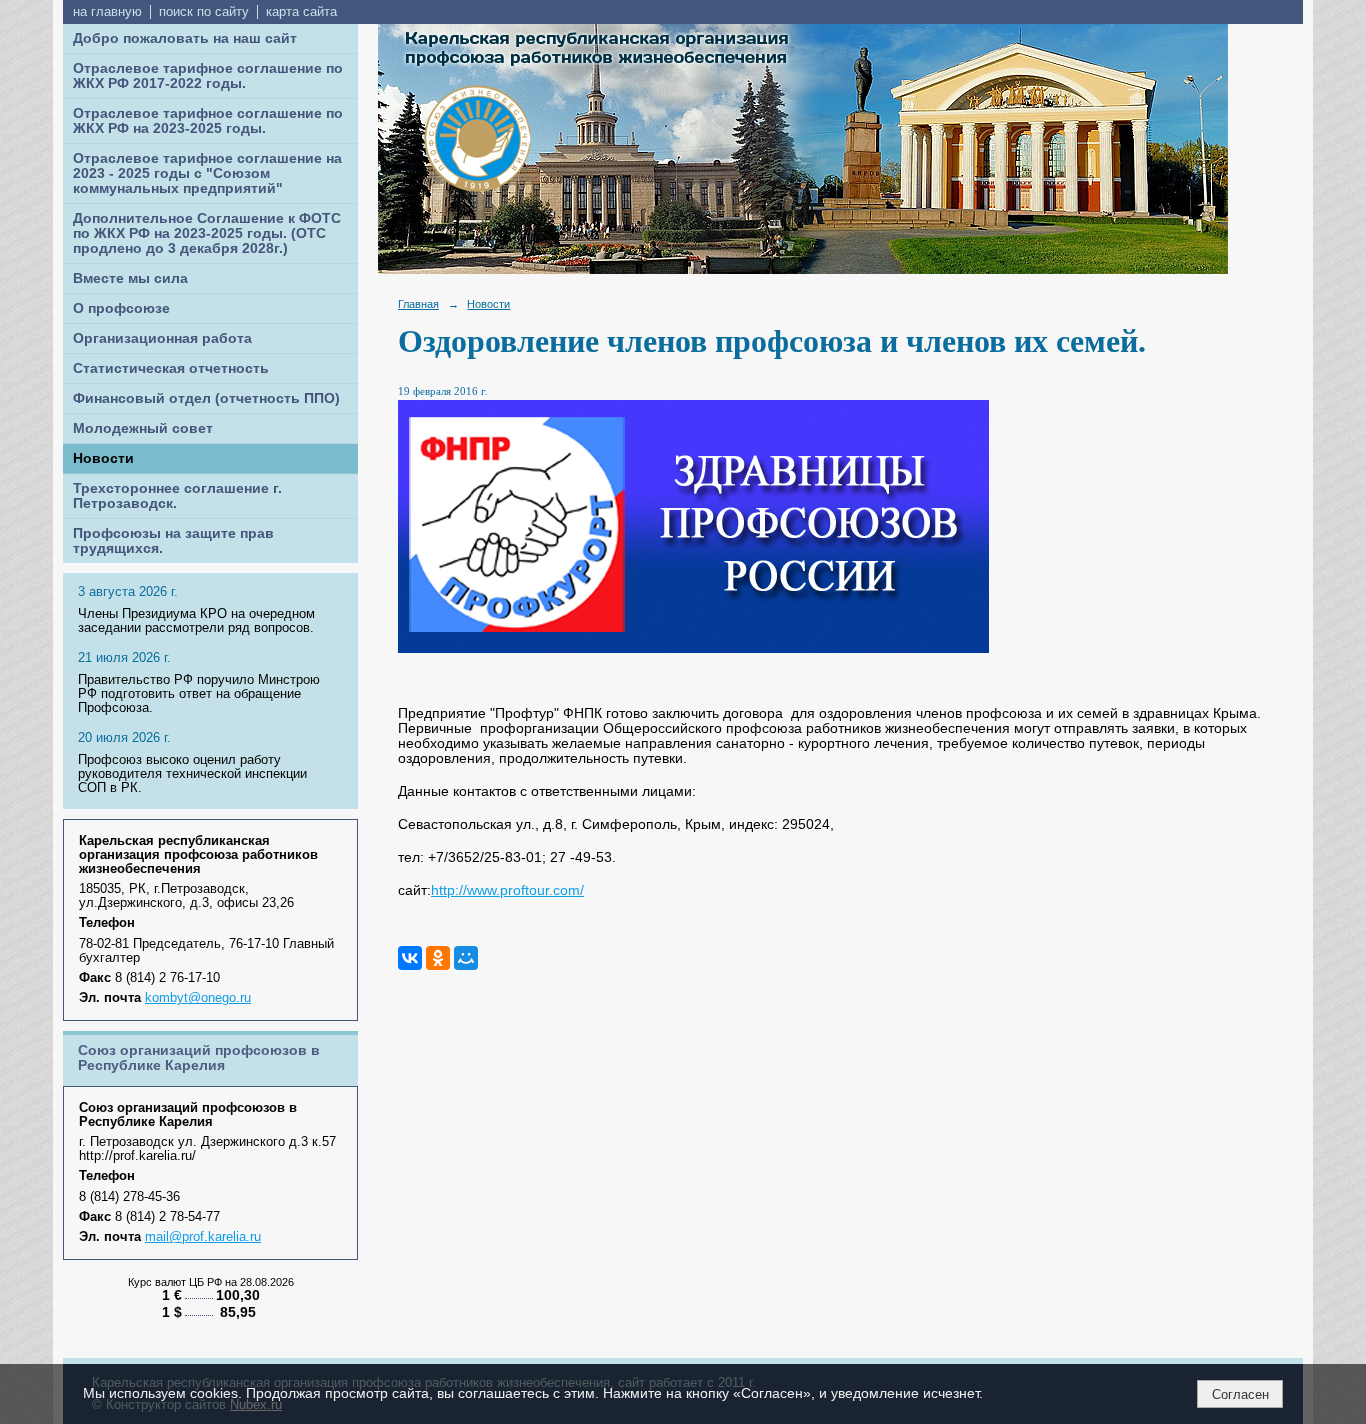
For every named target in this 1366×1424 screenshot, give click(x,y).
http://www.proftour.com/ (507, 890)
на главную (107, 12)
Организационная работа (162, 338)
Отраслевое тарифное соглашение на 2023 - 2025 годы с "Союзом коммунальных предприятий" (207, 173)
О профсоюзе (121, 308)
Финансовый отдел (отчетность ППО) (206, 398)
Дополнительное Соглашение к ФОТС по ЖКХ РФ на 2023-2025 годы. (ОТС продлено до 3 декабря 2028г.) (207, 233)
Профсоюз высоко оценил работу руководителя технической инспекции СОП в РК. (192, 774)
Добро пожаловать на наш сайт (185, 38)
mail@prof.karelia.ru (203, 1237)
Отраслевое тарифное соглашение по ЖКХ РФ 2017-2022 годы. (208, 76)
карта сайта (301, 12)
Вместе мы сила (130, 278)
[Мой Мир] (466, 958)
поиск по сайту (204, 12)
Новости (103, 458)
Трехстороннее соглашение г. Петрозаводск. (177, 496)
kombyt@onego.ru (198, 998)
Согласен (1240, 1394)
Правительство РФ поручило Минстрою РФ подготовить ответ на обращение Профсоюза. (199, 694)
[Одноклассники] (438, 958)
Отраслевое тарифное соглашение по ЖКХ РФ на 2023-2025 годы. (208, 121)
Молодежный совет (143, 428)
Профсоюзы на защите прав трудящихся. (173, 541)
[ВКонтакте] (410, 958)
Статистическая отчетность (171, 368)
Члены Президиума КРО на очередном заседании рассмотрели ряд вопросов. (196, 621)
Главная (418, 304)
